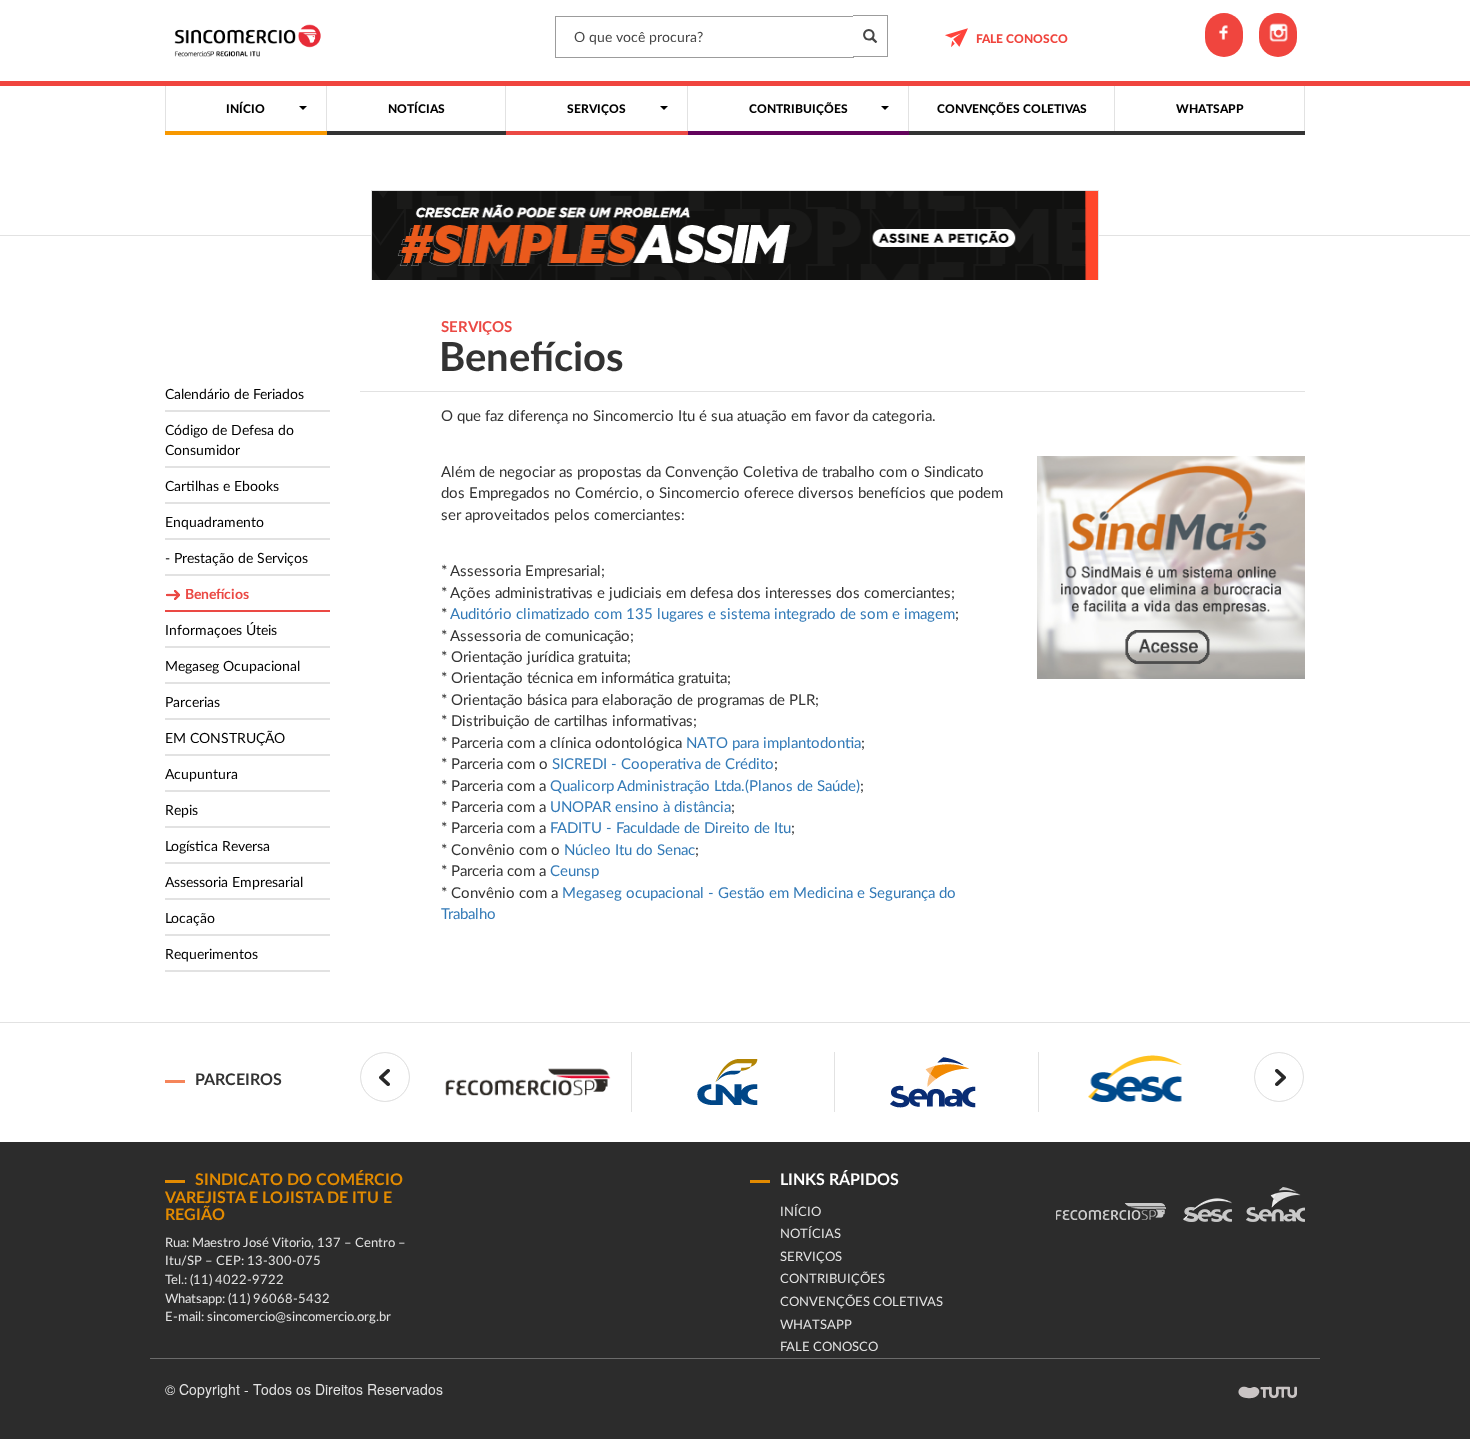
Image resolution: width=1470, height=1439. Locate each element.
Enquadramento (214, 523)
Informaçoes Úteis (221, 631)
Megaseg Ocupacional (232, 667)
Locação (190, 919)
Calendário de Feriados (234, 395)
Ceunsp (574, 871)
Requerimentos (211, 955)
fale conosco (1022, 39)
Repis (181, 811)
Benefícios (217, 595)
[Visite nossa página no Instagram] (1278, 35)
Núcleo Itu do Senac (629, 850)
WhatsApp (816, 1325)
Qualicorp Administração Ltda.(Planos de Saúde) (705, 786)
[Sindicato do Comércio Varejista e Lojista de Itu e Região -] (252, 40)
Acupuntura (201, 775)
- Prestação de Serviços (236, 559)
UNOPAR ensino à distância (640, 807)
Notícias (810, 1234)
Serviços (811, 1257)
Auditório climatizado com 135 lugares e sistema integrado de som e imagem (702, 614)
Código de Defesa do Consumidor (229, 441)
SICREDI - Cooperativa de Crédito (663, 764)
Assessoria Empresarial (234, 883)
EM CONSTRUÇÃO (225, 739)
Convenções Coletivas (861, 1302)
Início (800, 1212)
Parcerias (192, 703)
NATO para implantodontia (773, 743)
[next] (1279, 1077)
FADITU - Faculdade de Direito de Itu (670, 828)
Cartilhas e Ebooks (222, 487)
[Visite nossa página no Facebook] (1224, 35)
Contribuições (832, 1279)
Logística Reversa (217, 847)
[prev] (385, 1077)
